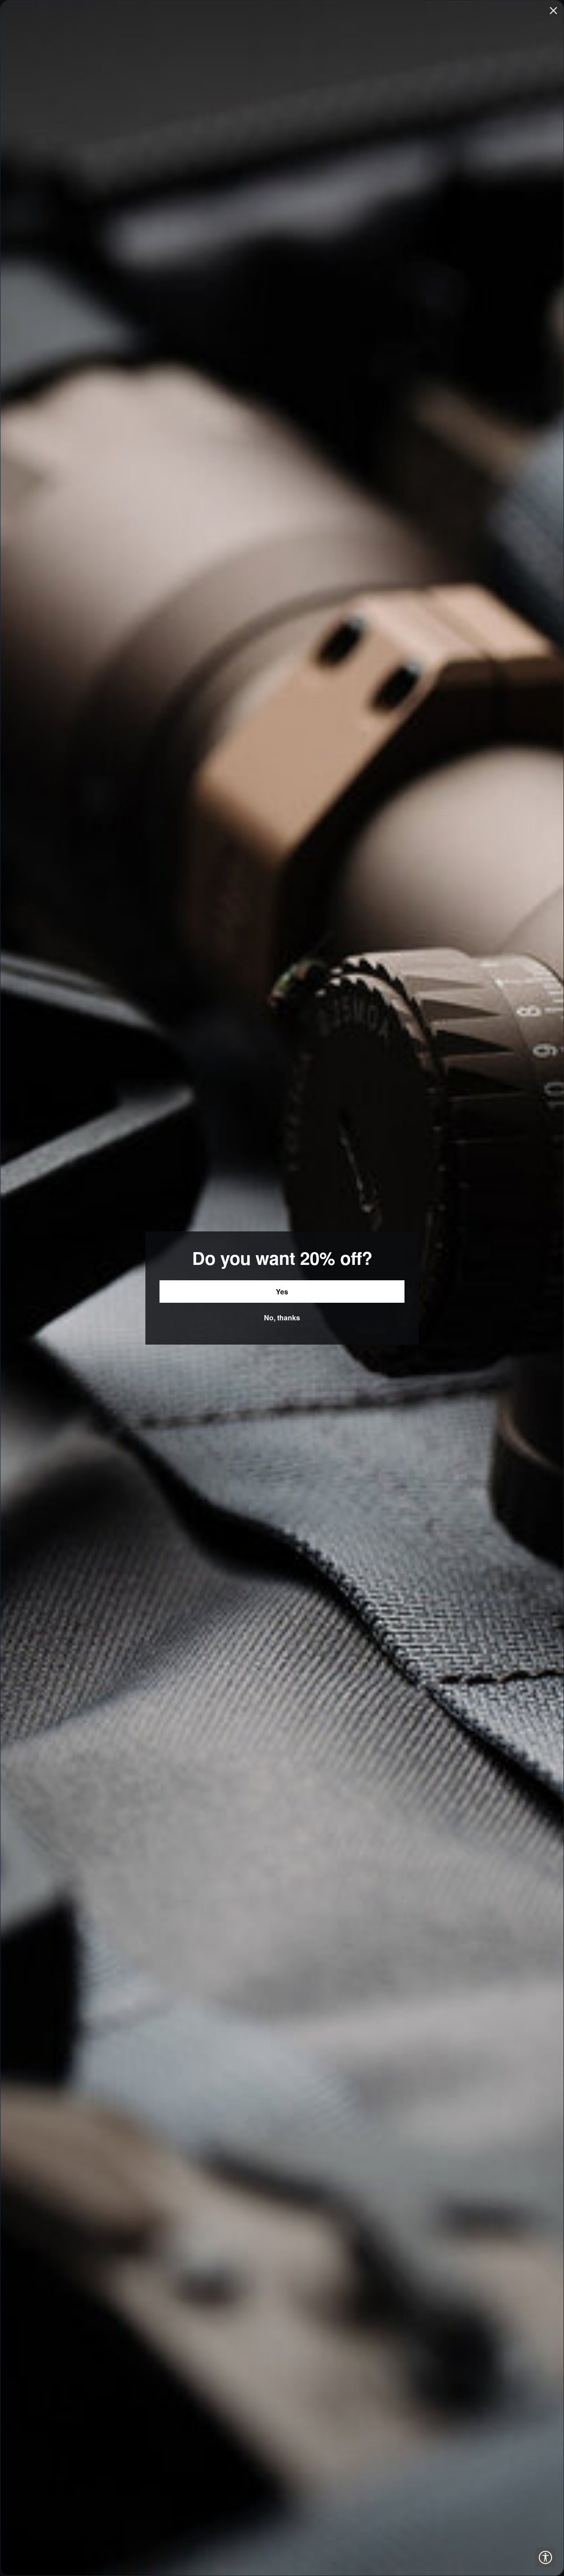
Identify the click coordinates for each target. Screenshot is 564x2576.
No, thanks (282, 1318)
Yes (282, 1292)
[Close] (553, 11)
